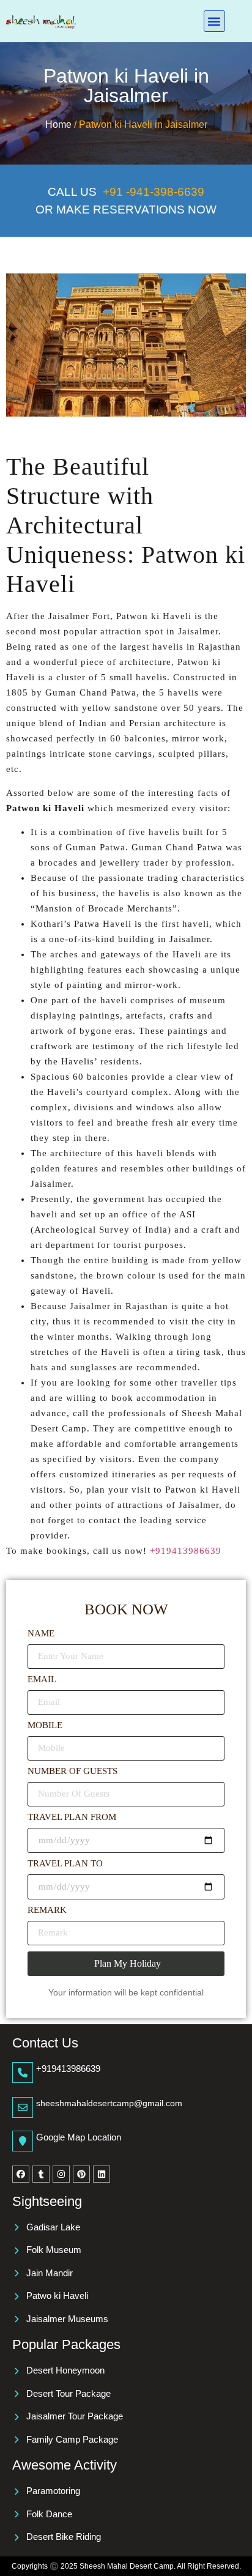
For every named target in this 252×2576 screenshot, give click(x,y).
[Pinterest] (81, 2174)
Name (41, 1634)
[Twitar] (41, 2174)
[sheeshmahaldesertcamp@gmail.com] (23, 2107)
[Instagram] (61, 2174)
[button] (214, 21)
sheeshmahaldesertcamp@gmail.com (109, 2103)
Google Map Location (79, 2137)
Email (42, 1680)
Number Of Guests (72, 1771)
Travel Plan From (72, 1817)
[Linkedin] (102, 2174)
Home (60, 124)
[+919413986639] (23, 2073)
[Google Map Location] (23, 2141)
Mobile (45, 1725)
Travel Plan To (65, 1864)
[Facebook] (21, 2174)
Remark (47, 1910)
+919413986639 (186, 1551)
